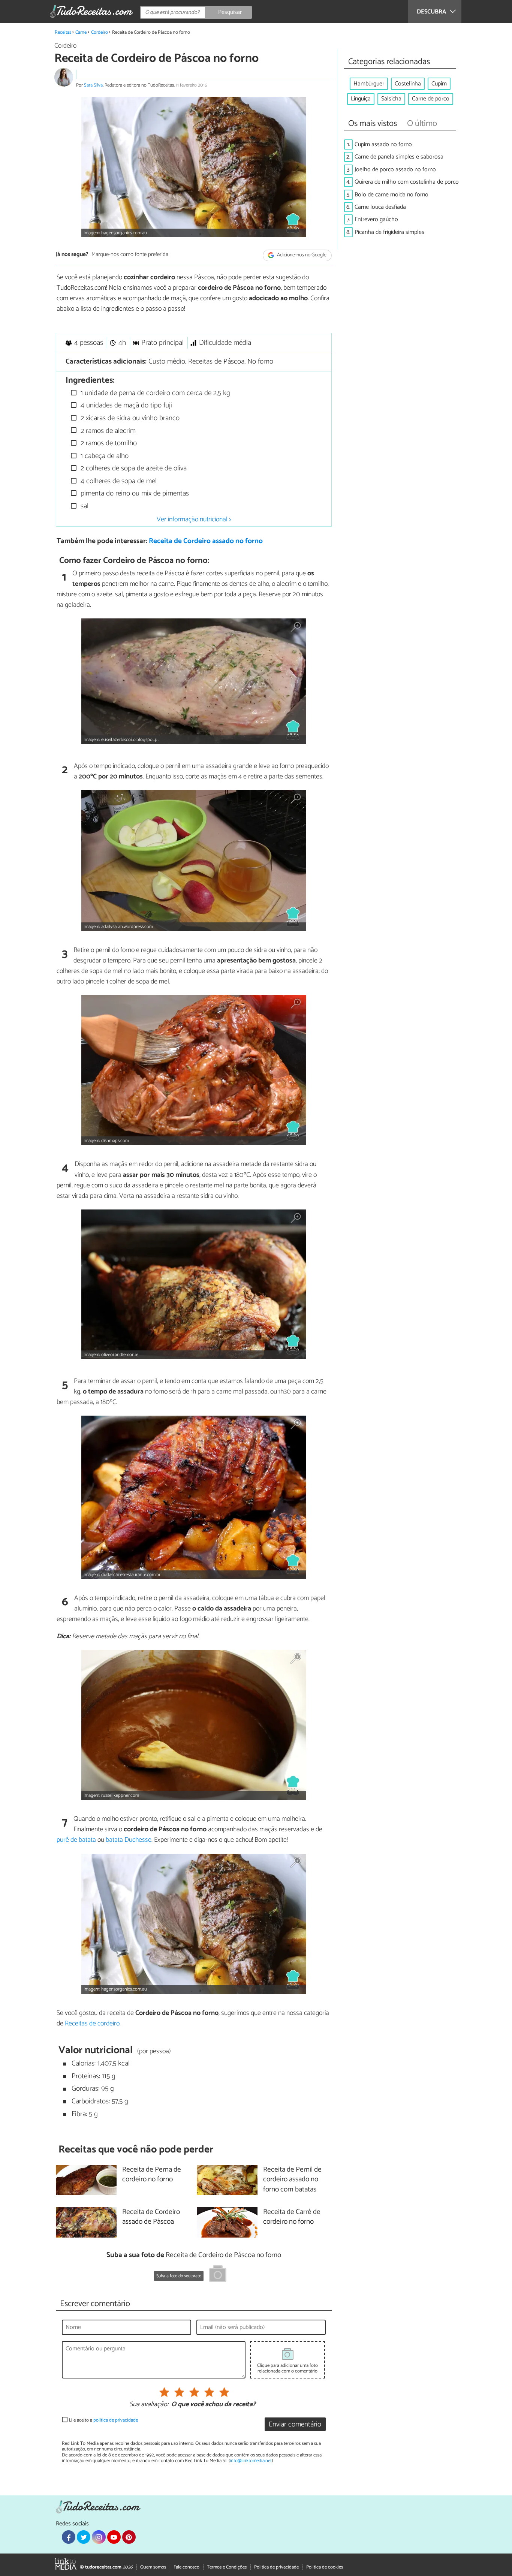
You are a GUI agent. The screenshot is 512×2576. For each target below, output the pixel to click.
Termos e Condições (227, 2567)
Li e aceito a (103, 2420)
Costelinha (408, 84)
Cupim (439, 84)
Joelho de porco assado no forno (395, 170)
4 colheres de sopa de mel (118, 481)
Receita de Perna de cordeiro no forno (152, 2175)
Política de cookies (325, 2567)
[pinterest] (129, 2537)
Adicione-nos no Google (301, 255)
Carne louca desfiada (380, 207)
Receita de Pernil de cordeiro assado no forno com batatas (292, 2180)
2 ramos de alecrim (107, 431)
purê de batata (76, 1840)
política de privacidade (116, 2420)
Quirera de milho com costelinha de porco (407, 182)
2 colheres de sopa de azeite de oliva (133, 468)
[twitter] (84, 2537)
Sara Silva (93, 85)
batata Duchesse (129, 1840)
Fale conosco (186, 2567)
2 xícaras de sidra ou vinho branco (129, 418)
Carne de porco (431, 99)
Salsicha (391, 99)
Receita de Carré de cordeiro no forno (292, 2217)
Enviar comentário (295, 2424)
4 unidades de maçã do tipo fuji (125, 405)
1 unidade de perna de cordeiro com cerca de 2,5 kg (154, 393)
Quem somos (153, 2567)
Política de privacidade (276, 2567)
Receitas (63, 32)
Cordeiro (100, 32)
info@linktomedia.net (251, 2461)
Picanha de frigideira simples (389, 232)
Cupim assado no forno (383, 144)
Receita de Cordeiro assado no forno (206, 541)
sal (84, 506)
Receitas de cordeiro (92, 2024)
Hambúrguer (369, 84)
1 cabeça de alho (104, 456)
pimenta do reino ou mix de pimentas (134, 493)
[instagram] (99, 2537)
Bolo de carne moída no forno (391, 195)
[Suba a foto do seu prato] (218, 2275)
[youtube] (114, 2537)
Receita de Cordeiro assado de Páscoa (151, 2217)
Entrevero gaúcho (376, 219)
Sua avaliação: (149, 2405)
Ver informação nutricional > (194, 519)
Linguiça (361, 99)
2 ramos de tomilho (108, 443)
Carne (81, 32)
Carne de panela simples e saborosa (399, 157)
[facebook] (69, 2537)
